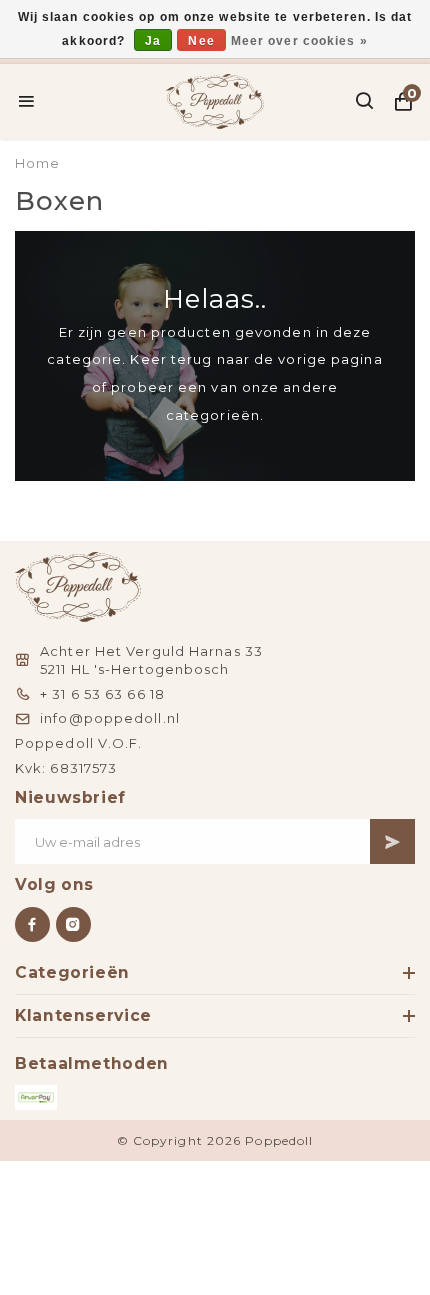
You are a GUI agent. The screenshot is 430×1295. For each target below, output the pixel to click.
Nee (201, 41)
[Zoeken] (365, 101)
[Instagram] (73, 924)
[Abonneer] (392, 841)
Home (37, 163)
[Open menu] (26, 101)
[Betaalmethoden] (36, 1097)
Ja (153, 41)
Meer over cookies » (299, 41)
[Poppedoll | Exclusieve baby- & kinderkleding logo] (215, 99)
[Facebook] (32, 924)
